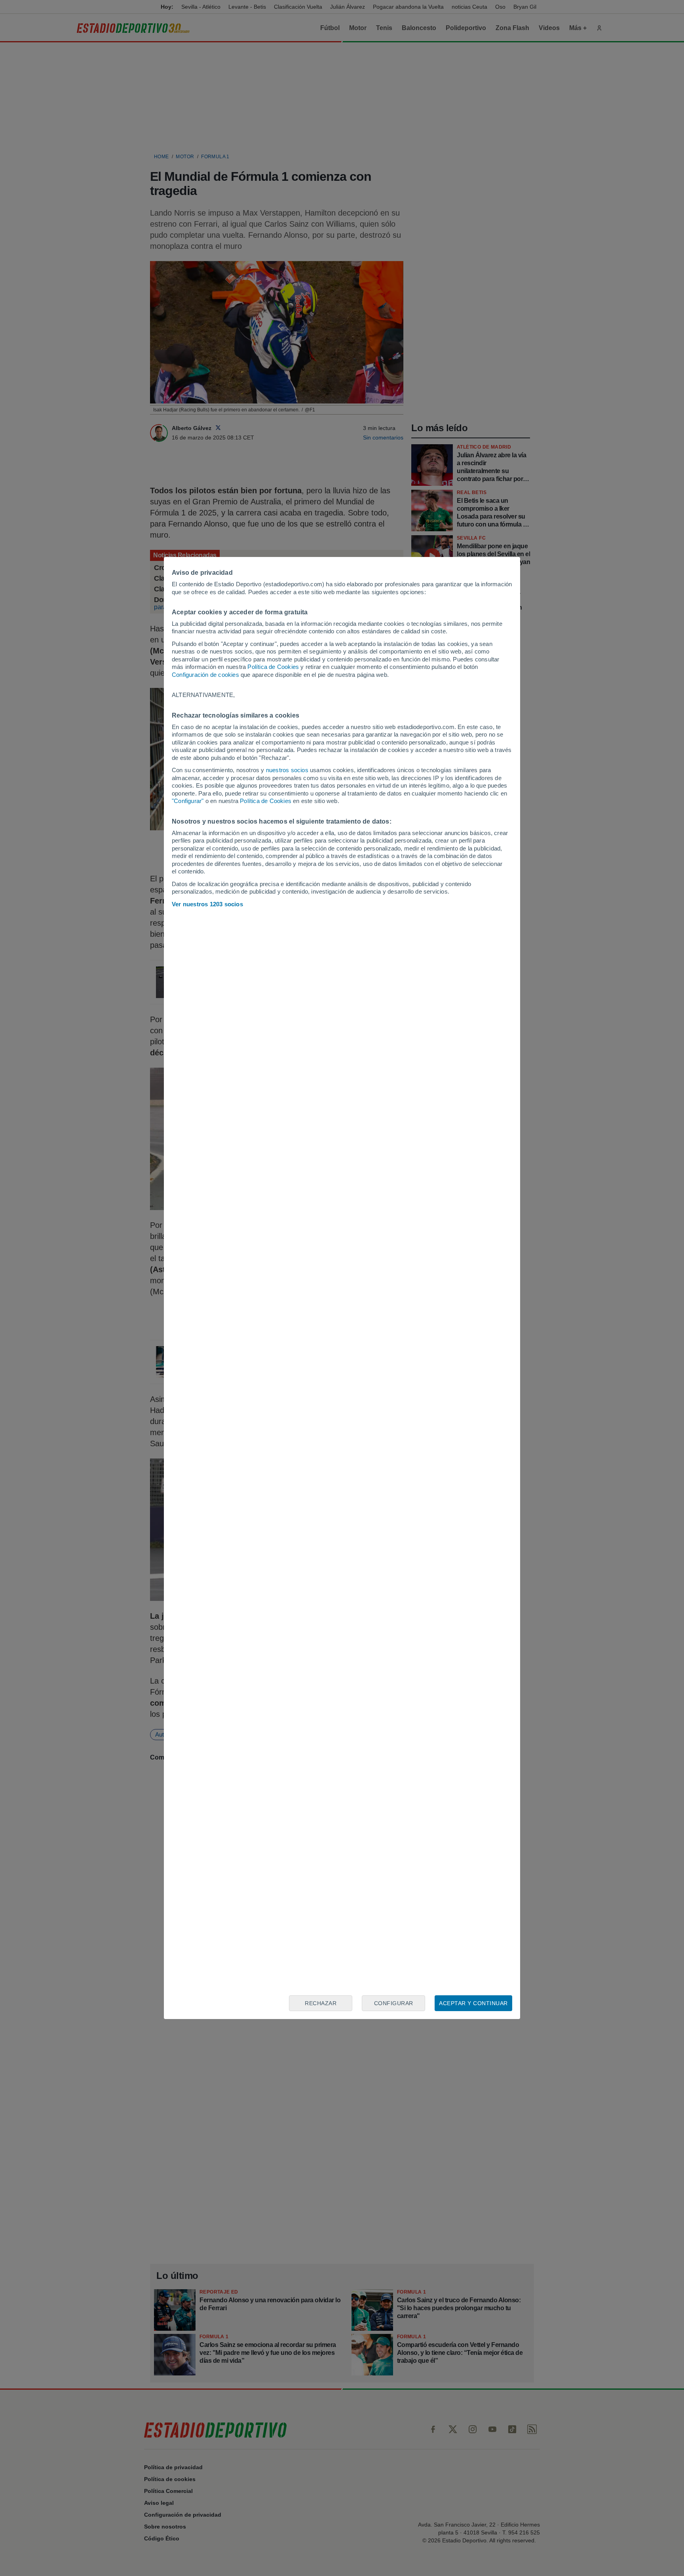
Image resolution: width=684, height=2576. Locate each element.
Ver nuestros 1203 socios (207, 904)
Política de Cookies (273, 667)
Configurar (394, 2003)
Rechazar (321, 2003)
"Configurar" (188, 801)
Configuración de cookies (205, 675)
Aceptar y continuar (473, 2003)
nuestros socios (287, 770)
